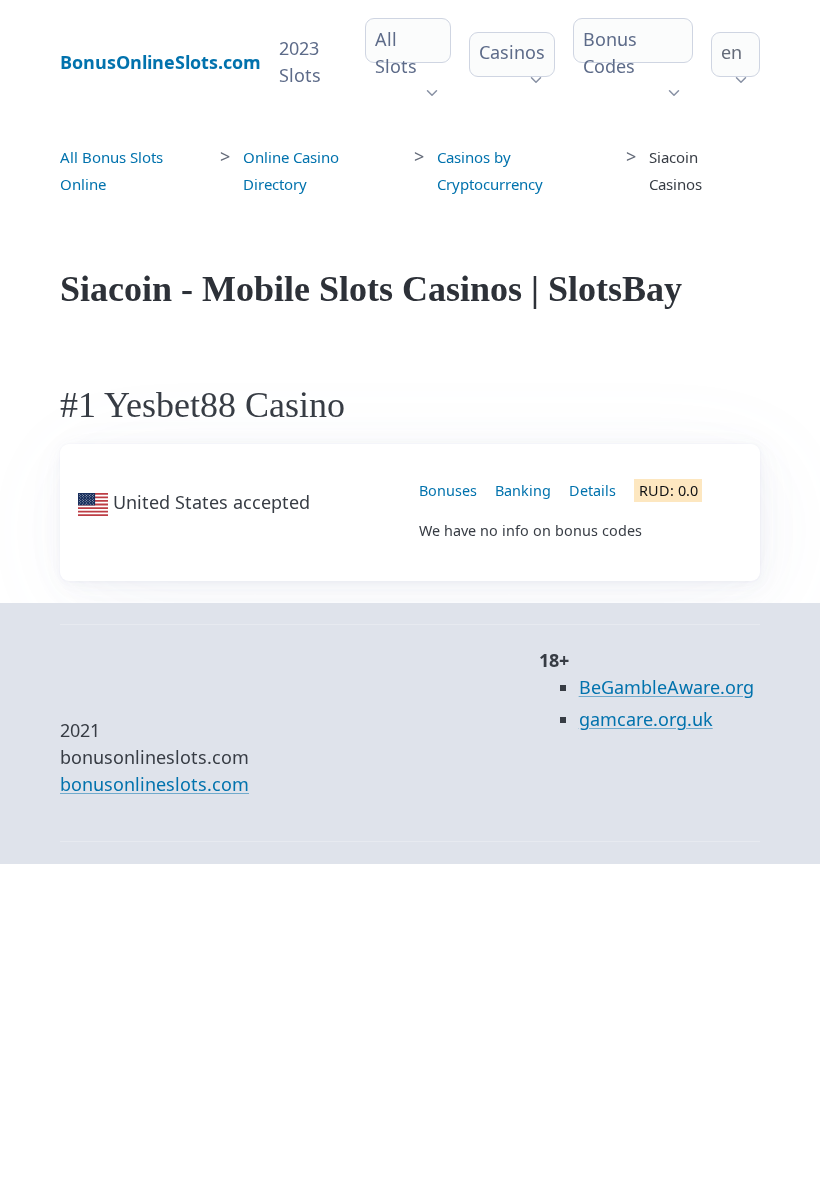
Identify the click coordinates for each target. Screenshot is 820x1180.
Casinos (512, 52)
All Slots (396, 52)
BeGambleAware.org (666, 687)
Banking (523, 490)
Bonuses (448, 490)
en (731, 52)
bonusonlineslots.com (154, 784)
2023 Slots (300, 61)
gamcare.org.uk (646, 719)
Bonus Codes (610, 52)
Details (592, 490)
